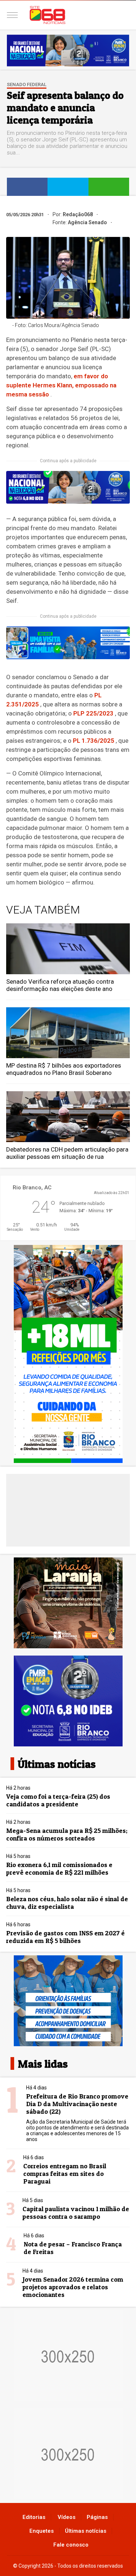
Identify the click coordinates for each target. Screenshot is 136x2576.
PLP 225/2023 (93, 713)
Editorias (34, 2517)
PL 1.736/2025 (94, 741)
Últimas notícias (86, 2531)
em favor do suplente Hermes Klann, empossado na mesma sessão (61, 385)
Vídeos (67, 2517)
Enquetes (42, 2531)
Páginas (97, 2517)
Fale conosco (71, 2545)
